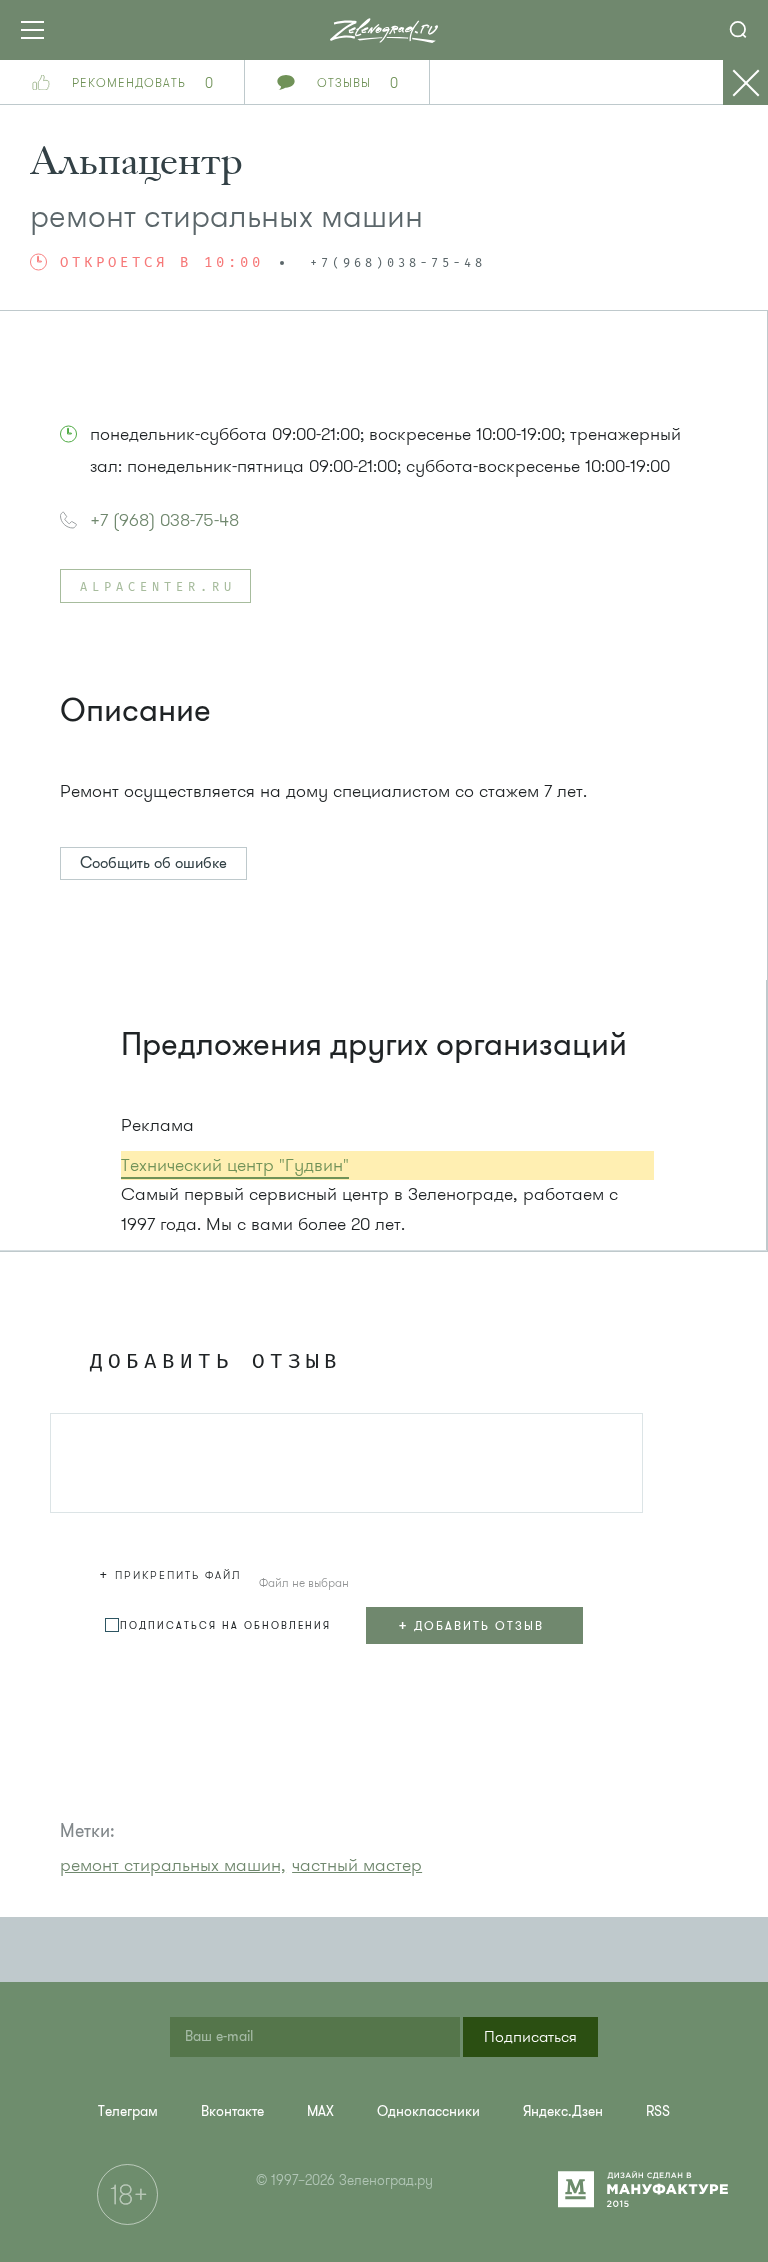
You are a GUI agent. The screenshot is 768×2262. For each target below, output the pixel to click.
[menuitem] (128, 2111)
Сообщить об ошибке (153, 863)
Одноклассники (428, 2111)
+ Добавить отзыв (471, 1625)
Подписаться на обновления (225, 1625)
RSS (658, 2111)
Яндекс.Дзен (563, 2111)
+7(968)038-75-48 (398, 264)
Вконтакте (232, 2111)
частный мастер (357, 1865)
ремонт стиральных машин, (173, 1865)
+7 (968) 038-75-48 (164, 520)
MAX (320, 2111)
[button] (173, 1572)
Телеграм (128, 2111)
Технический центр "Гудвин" (235, 1165)
